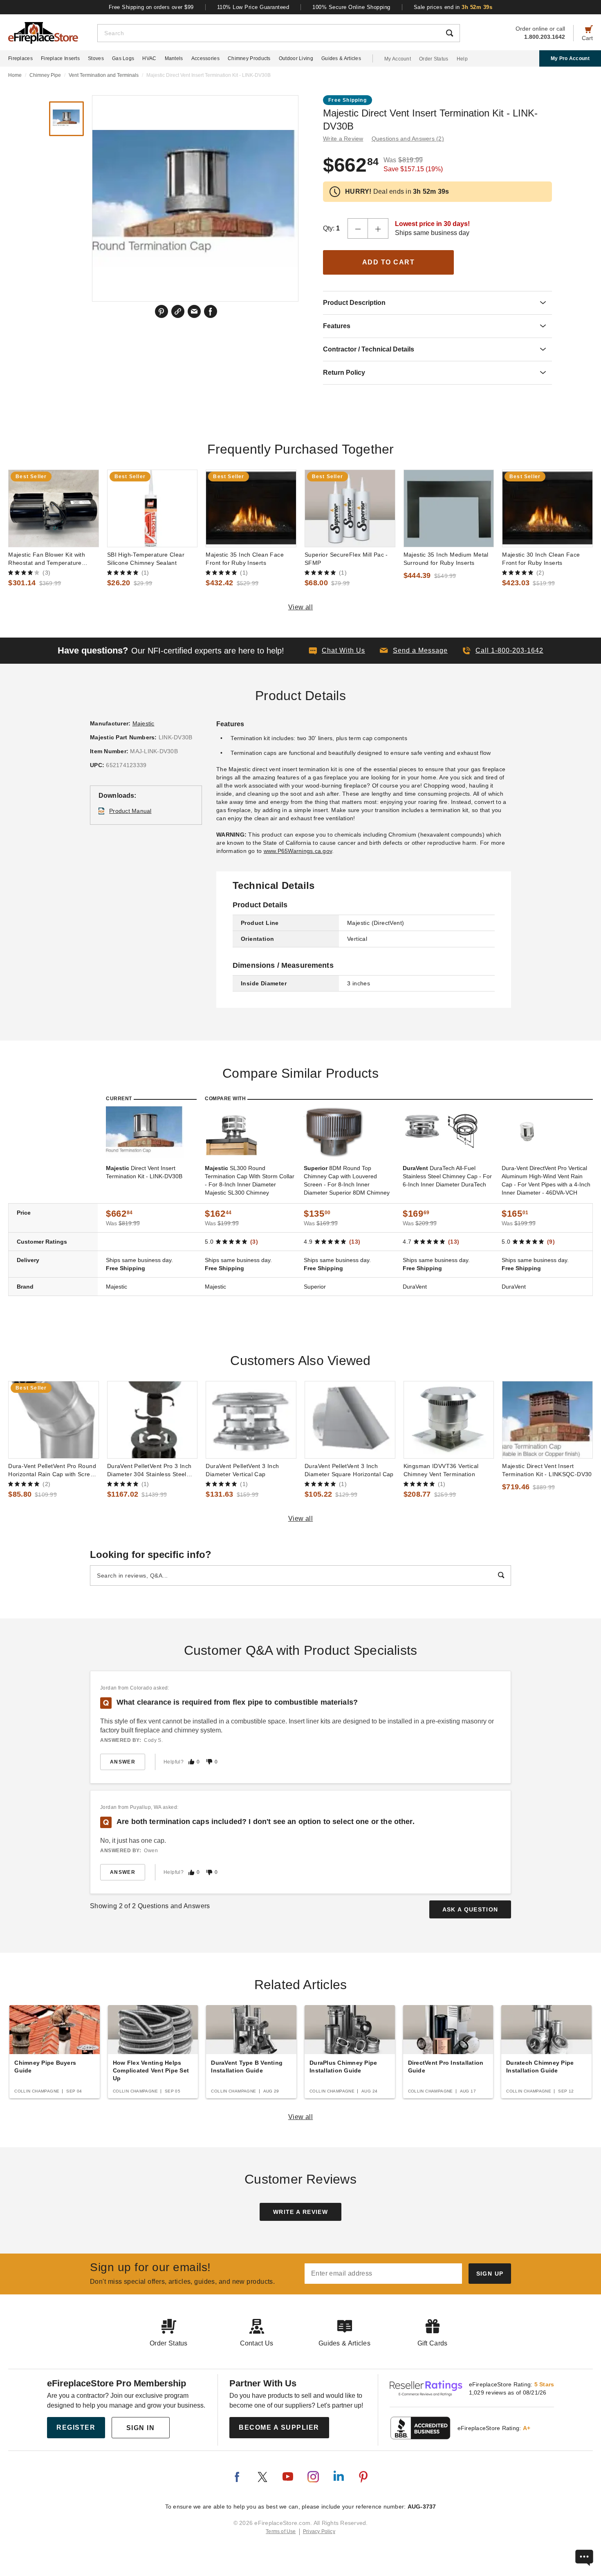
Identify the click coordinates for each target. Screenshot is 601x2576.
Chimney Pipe (45, 75)
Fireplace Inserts (60, 58)
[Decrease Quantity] (358, 228)
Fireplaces (20, 58)
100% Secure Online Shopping (351, 7)
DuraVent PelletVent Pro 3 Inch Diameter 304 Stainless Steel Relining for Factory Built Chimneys (149, 1470)
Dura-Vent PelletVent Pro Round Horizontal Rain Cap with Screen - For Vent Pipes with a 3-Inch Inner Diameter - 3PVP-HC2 (53, 1470)
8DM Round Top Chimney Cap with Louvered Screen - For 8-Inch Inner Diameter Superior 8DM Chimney (347, 1180)
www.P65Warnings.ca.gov (298, 851)
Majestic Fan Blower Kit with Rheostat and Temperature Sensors (47, 559)
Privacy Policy (319, 2531)
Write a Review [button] (343, 139)
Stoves (96, 58)
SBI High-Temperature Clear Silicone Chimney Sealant (146, 559)
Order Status (434, 59)
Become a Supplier (279, 2427)
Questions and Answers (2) (408, 139)
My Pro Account (570, 58)
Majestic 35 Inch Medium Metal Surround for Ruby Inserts (446, 559)
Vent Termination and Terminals (104, 75)
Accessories (205, 58)
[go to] (54, 508)
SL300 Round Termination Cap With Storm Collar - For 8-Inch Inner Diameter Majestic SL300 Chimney (250, 1180)
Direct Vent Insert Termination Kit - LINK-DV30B (144, 1172)
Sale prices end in (453, 7)
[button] (414, 651)
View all (301, 607)
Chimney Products (249, 58)
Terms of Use (281, 2531)
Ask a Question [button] (470, 1909)
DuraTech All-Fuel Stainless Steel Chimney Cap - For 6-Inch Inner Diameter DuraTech (447, 1176)
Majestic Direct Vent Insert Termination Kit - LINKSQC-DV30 (547, 1470)
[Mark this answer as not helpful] (209, 1762)
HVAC (149, 58)
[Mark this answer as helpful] (191, 1762)
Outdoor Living (296, 58)
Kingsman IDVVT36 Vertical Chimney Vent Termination (441, 1470)
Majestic (144, 723)
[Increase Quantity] (378, 228)
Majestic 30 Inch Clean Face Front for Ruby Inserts (541, 559)
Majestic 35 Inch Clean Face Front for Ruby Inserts (245, 559)
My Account (398, 59)
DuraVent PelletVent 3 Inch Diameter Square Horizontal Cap (349, 1470)
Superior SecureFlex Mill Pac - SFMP (346, 559)
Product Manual (130, 811)
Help (462, 59)
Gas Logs (123, 58)
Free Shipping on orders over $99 (151, 7)
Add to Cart (389, 262)
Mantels (174, 58)
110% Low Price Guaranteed (253, 7)
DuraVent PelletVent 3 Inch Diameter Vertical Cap (242, 1470)
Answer (123, 1762)
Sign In (141, 2428)
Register (76, 2427)
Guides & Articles (341, 58)
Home (15, 75)
